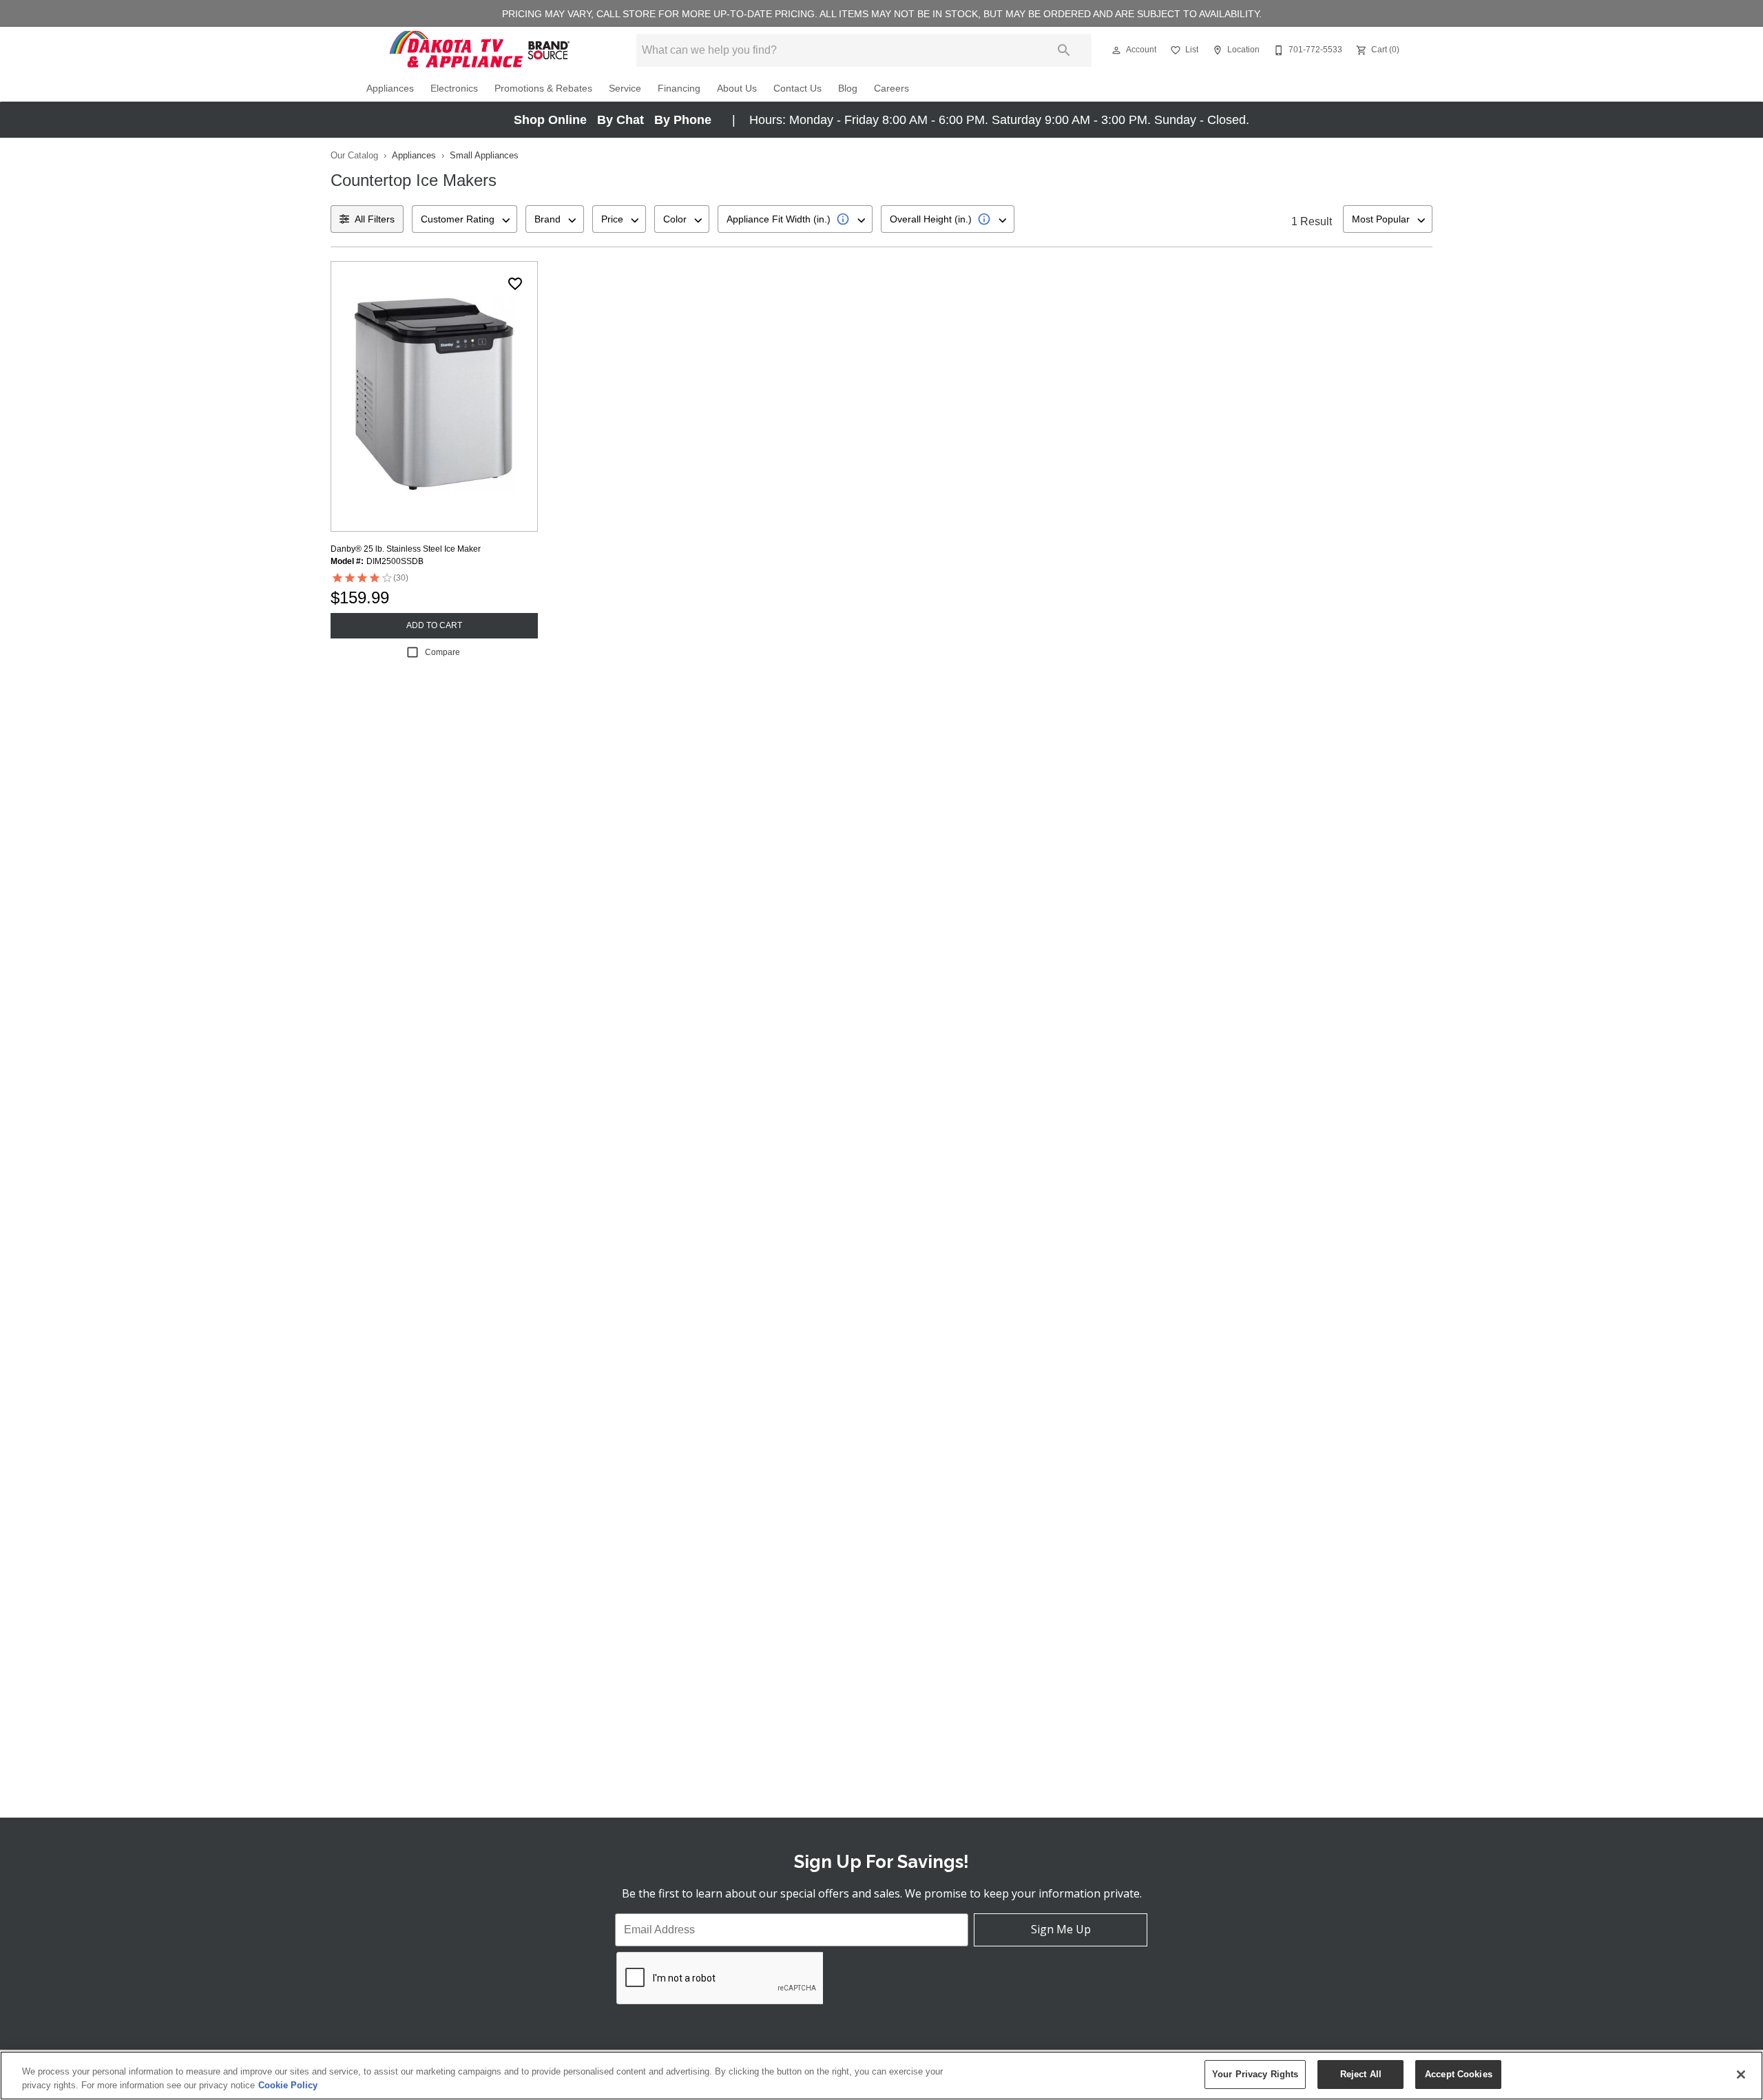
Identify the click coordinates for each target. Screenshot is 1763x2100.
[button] (1116, 50)
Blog (848, 89)
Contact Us (797, 89)
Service (625, 89)
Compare (442, 652)
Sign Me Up (1061, 1929)
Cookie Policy (288, 2085)
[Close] (1741, 2075)
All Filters (375, 219)
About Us (737, 89)
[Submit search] (1064, 50)
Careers (891, 89)
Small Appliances (484, 155)
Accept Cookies (1459, 2074)
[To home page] (481, 50)
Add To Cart (434, 625)
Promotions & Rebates (543, 89)
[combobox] (465, 219)
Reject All (1361, 2074)
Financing (679, 89)
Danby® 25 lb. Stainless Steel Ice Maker (406, 549)
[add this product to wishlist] (515, 284)
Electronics (454, 89)
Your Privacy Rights (1255, 2074)
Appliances (390, 89)
